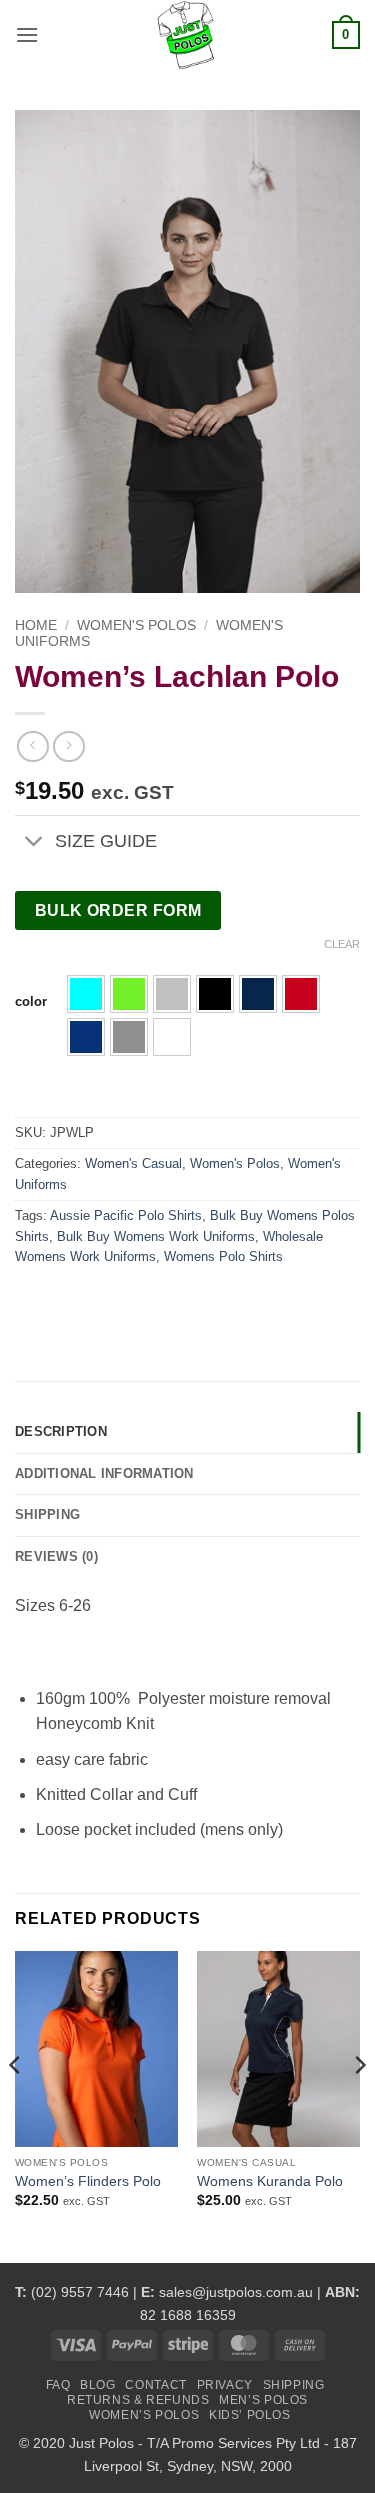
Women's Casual (133, 1163)
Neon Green (129, 994)
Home (36, 625)
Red (301, 994)
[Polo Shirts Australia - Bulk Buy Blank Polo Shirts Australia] (188, 35)
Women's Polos (136, 625)
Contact (155, 2385)
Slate (129, 1037)
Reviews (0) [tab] (56, 1556)
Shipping (294, 2385)
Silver (172, 994)
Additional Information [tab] (104, 1473)
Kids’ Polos (250, 2415)
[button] (27, 34)
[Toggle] (34, 842)
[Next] (359, 2105)
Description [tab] (61, 1431)
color (31, 1002)
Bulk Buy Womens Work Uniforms (156, 1236)
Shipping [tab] (47, 1514)
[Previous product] (68, 746)
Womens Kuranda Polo (270, 2181)
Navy (258, 994)
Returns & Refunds (138, 2400)
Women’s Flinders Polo (88, 2181)
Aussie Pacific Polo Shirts (126, 1215)
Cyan (86, 994)
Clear (342, 944)
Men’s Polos (263, 2400)
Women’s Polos (144, 2415)
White (172, 1037)
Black (215, 994)
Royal (86, 1037)
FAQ (58, 2385)
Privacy (225, 2385)
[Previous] (16, 2105)
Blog (97, 2385)
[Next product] (32, 746)
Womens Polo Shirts (223, 1256)
